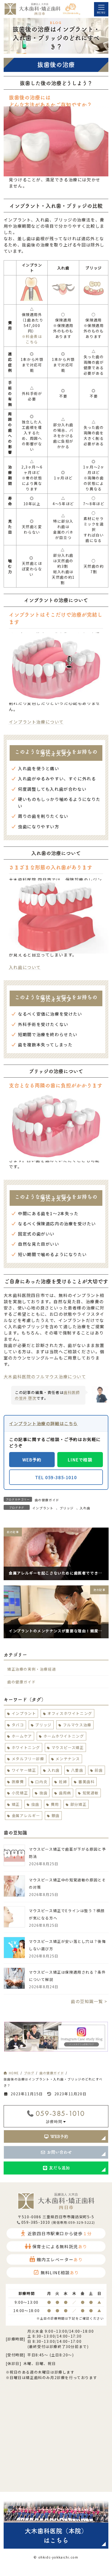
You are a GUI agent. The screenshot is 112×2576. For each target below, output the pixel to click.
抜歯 (43, 1793)
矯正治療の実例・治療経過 (32, 1669)
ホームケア (22, 1736)
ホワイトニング (26, 1747)
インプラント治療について (36, 722)
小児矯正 (20, 1793)
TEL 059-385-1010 (56, 1477)
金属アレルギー (26, 1815)
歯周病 (65, 1793)
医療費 (18, 1782)
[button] (56, 2136)
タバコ (18, 1725)
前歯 (99, 1770)
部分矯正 (78, 1804)
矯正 (15, 1804)
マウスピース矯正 (67, 1747)
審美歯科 (86, 1782)
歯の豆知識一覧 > (89, 2002)
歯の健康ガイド (47, 1500)
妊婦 (63, 1782)
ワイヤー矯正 (24, 1770)
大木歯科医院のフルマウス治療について (45, 1376)
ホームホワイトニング (64, 1736)
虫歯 (35, 1804)
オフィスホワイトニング (70, 1713)
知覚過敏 (90, 1793)
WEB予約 (32, 1460)
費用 (55, 1804)
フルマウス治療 (77, 1725)
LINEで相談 (80, 1460)
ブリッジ (67, 1508)
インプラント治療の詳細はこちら (43, 1423)
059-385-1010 (60, 2113)
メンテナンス (68, 1759)
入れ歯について (25, 967)
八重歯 (77, 1770)
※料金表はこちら (32, 339)
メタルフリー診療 (28, 1759)
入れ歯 (85, 1508)
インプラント (43, 1508)
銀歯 (55, 1815)
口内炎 (41, 1782)
